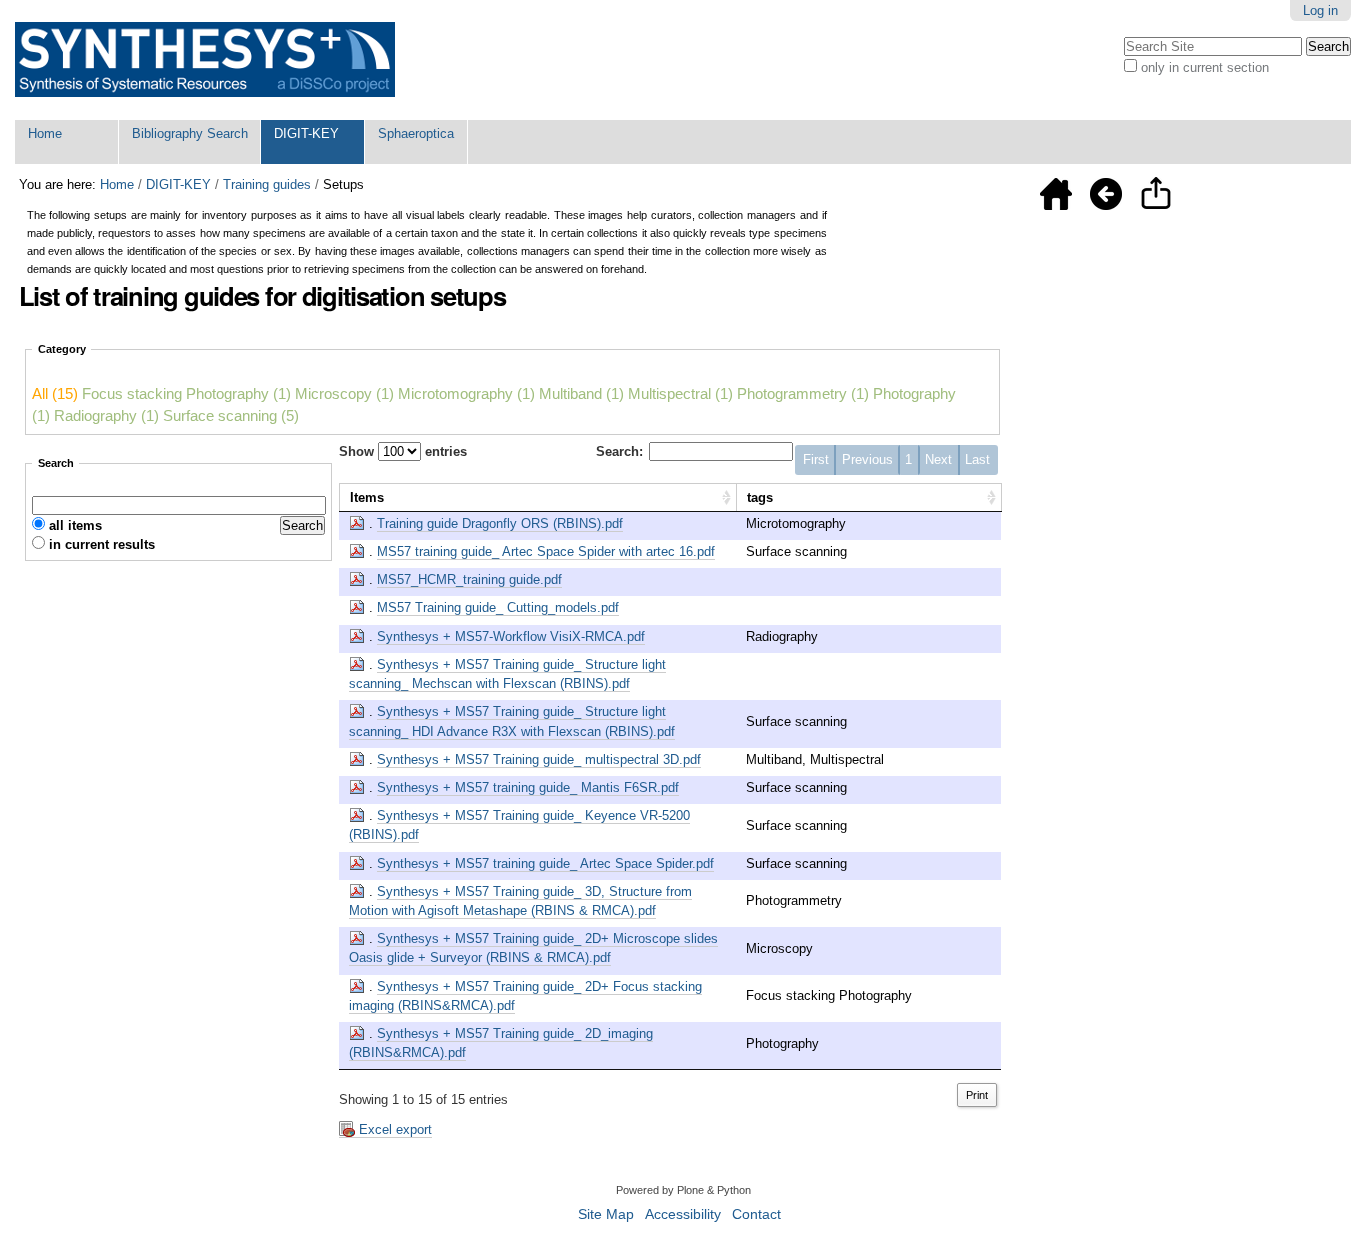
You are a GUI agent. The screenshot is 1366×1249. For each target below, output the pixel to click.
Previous (867, 459)
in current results (102, 544)
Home (45, 133)
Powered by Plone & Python (683, 1190)
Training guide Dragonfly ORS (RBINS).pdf (500, 523)
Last (977, 459)
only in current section (1205, 67)
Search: (619, 451)
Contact (756, 1214)
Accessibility (683, 1214)
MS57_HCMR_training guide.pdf (469, 579)
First (816, 459)
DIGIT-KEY (306, 133)
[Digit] (205, 60)
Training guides (267, 184)
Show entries (403, 451)
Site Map (606, 1214)
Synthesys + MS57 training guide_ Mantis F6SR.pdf (528, 787)
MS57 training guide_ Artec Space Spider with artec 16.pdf (546, 551)
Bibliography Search (190, 133)
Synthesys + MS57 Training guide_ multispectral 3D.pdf (539, 759)
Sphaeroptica (416, 133)
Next (938, 459)
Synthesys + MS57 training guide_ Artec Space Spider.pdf (545, 863)
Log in (1320, 10)
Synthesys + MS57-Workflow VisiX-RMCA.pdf (511, 636)
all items (75, 525)
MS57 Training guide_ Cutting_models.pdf (498, 607)
